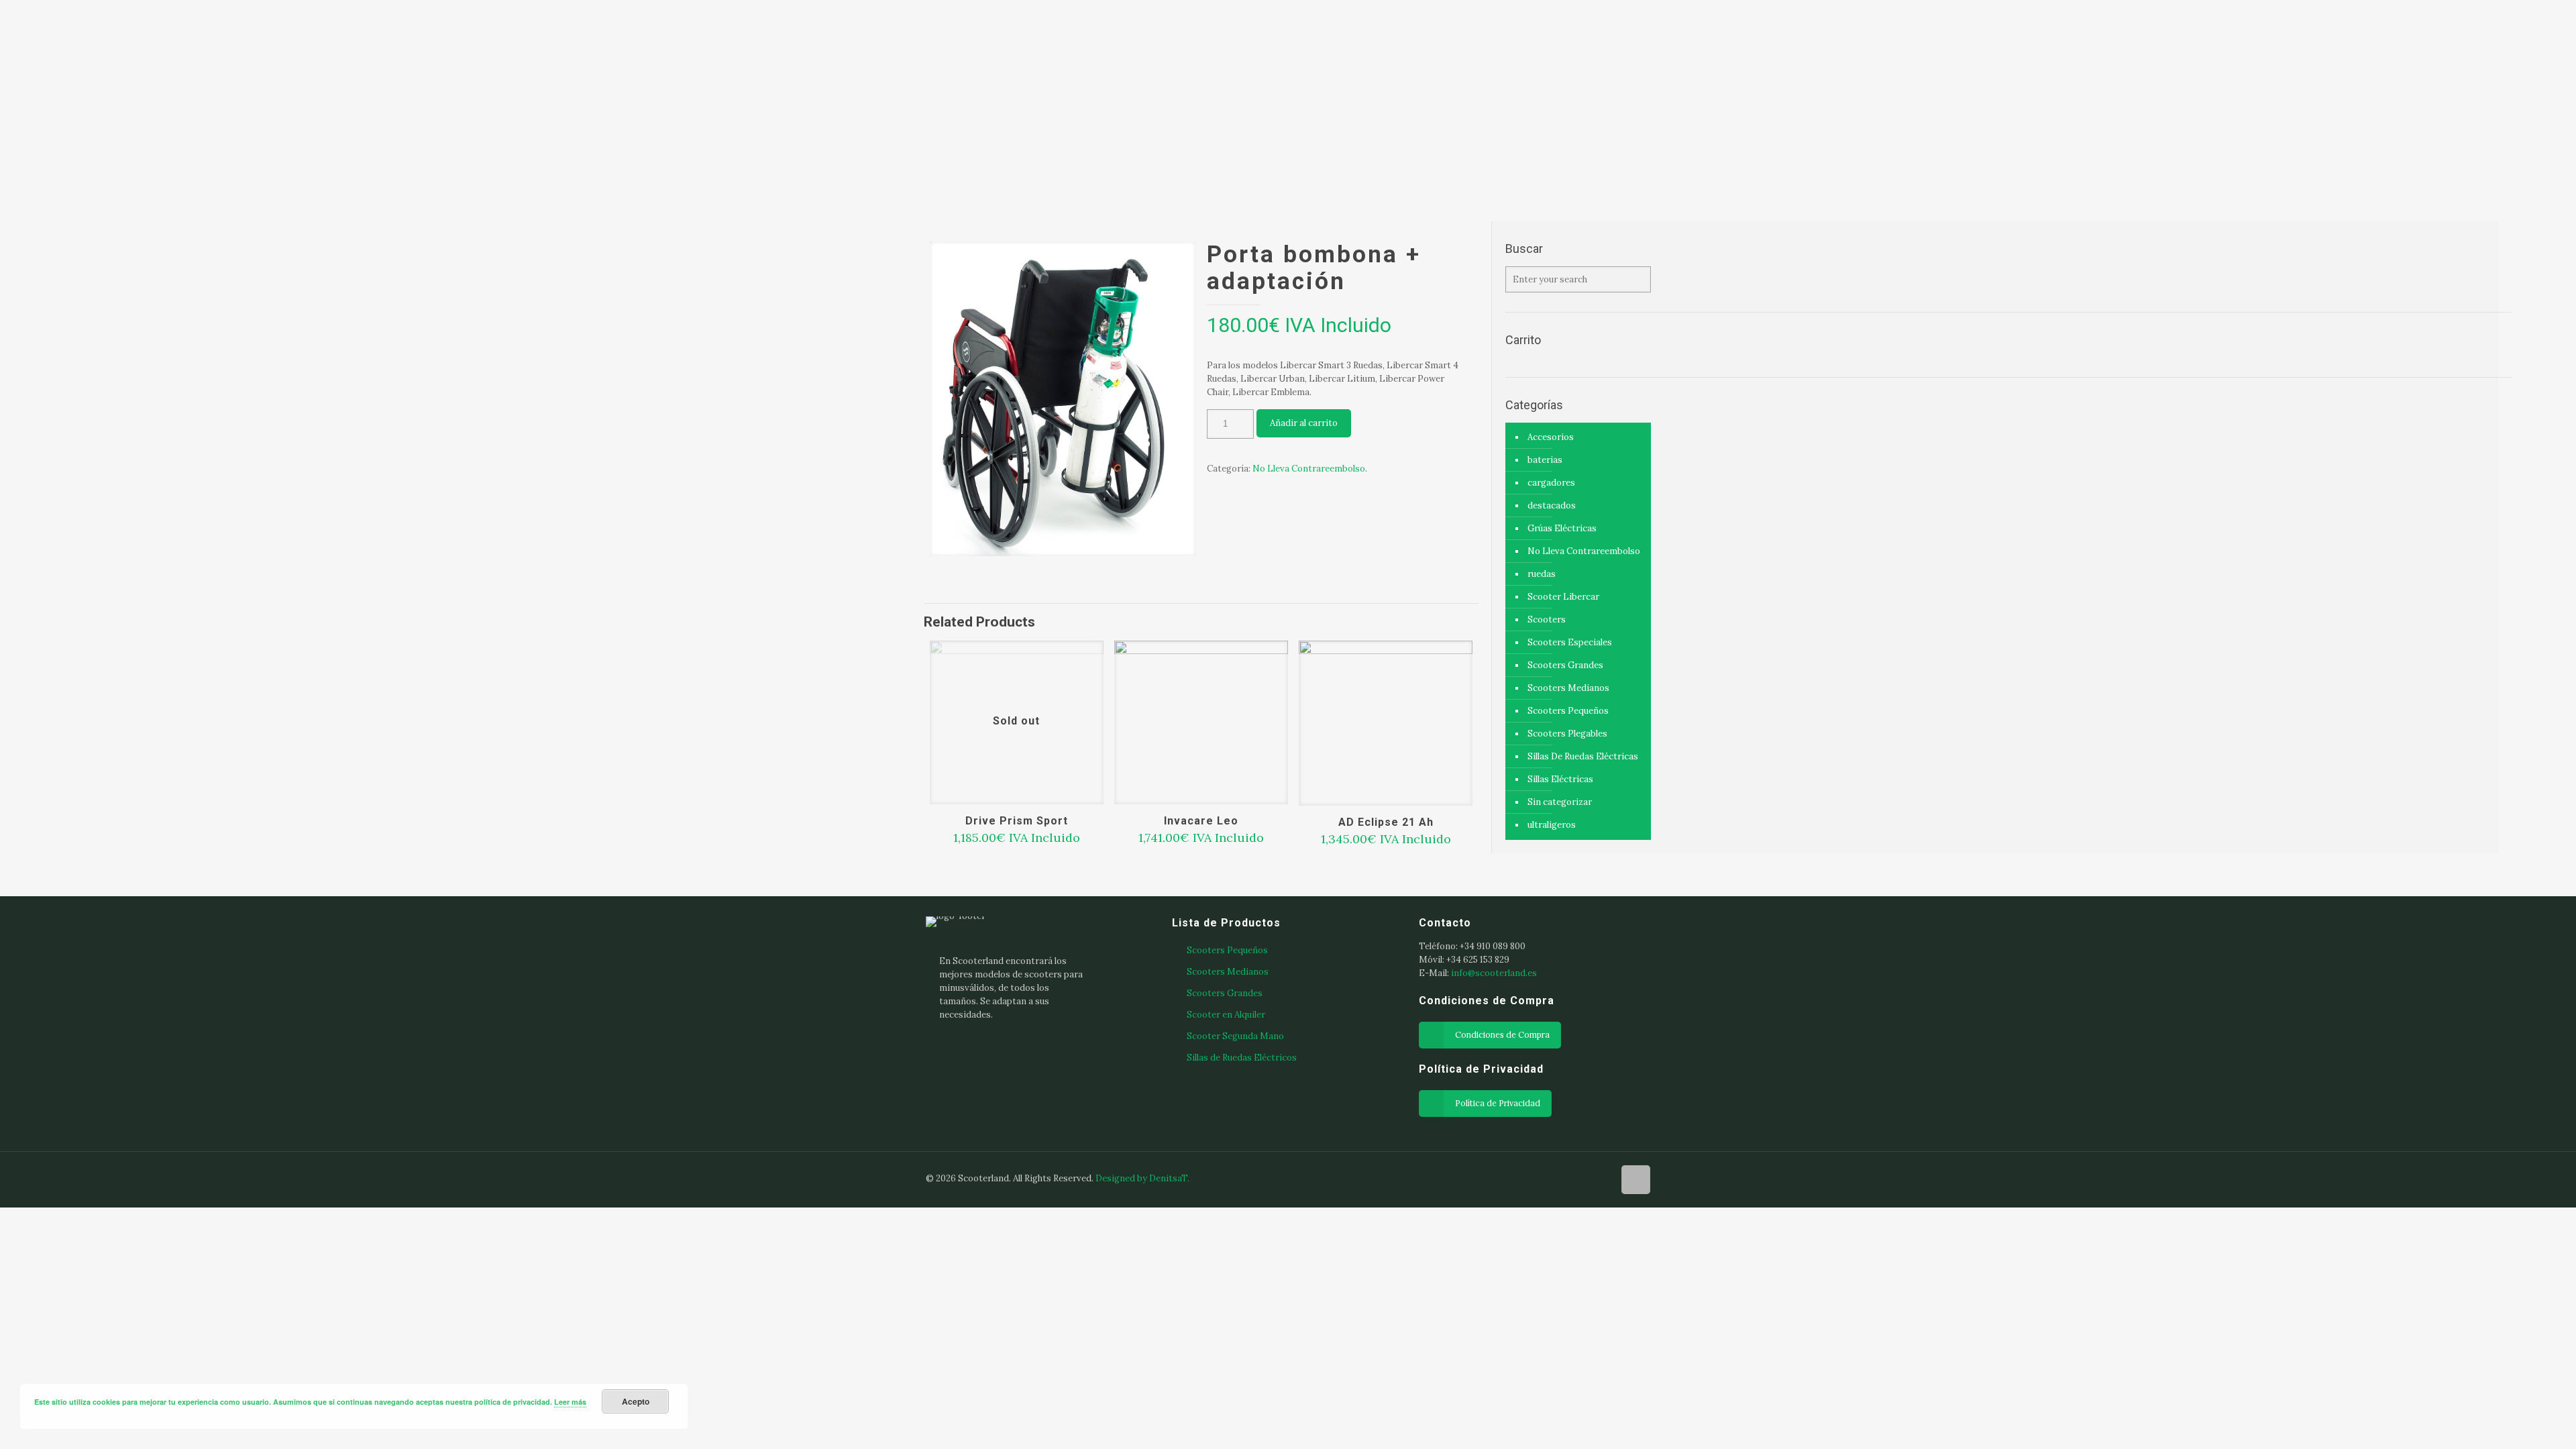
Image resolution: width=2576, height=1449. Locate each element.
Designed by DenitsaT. (1142, 1178)
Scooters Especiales (1570, 642)
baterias (1545, 460)
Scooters (1547, 620)
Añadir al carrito (1304, 423)
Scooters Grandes (1565, 665)
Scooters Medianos (1568, 688)
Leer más (570, 1402)
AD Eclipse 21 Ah (1386, 822)
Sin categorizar (1560, 802)
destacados (1552, 505)
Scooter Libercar (1563, 597)
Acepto (636, 1401)
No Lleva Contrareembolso (1309, 469)
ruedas (1542, 574)
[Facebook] (1547, 1178)
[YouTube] (1601, 1178)
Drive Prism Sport (1017, 821)
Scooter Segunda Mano (1235, 1036)
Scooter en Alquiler (1226, 1015)
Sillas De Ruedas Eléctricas (1583, 756)
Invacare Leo (1201, 821)
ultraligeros (1552, 825)
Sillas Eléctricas (1560, 779)
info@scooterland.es (1494, 973)
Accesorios (1551, 437)
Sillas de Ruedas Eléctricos (1242, 1058)
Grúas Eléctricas (1562, 528)
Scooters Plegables (1567, 734)
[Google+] (1565, 1178)
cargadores (1551, 483)
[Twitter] (1583, 1178)
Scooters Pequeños (1568, 711)
